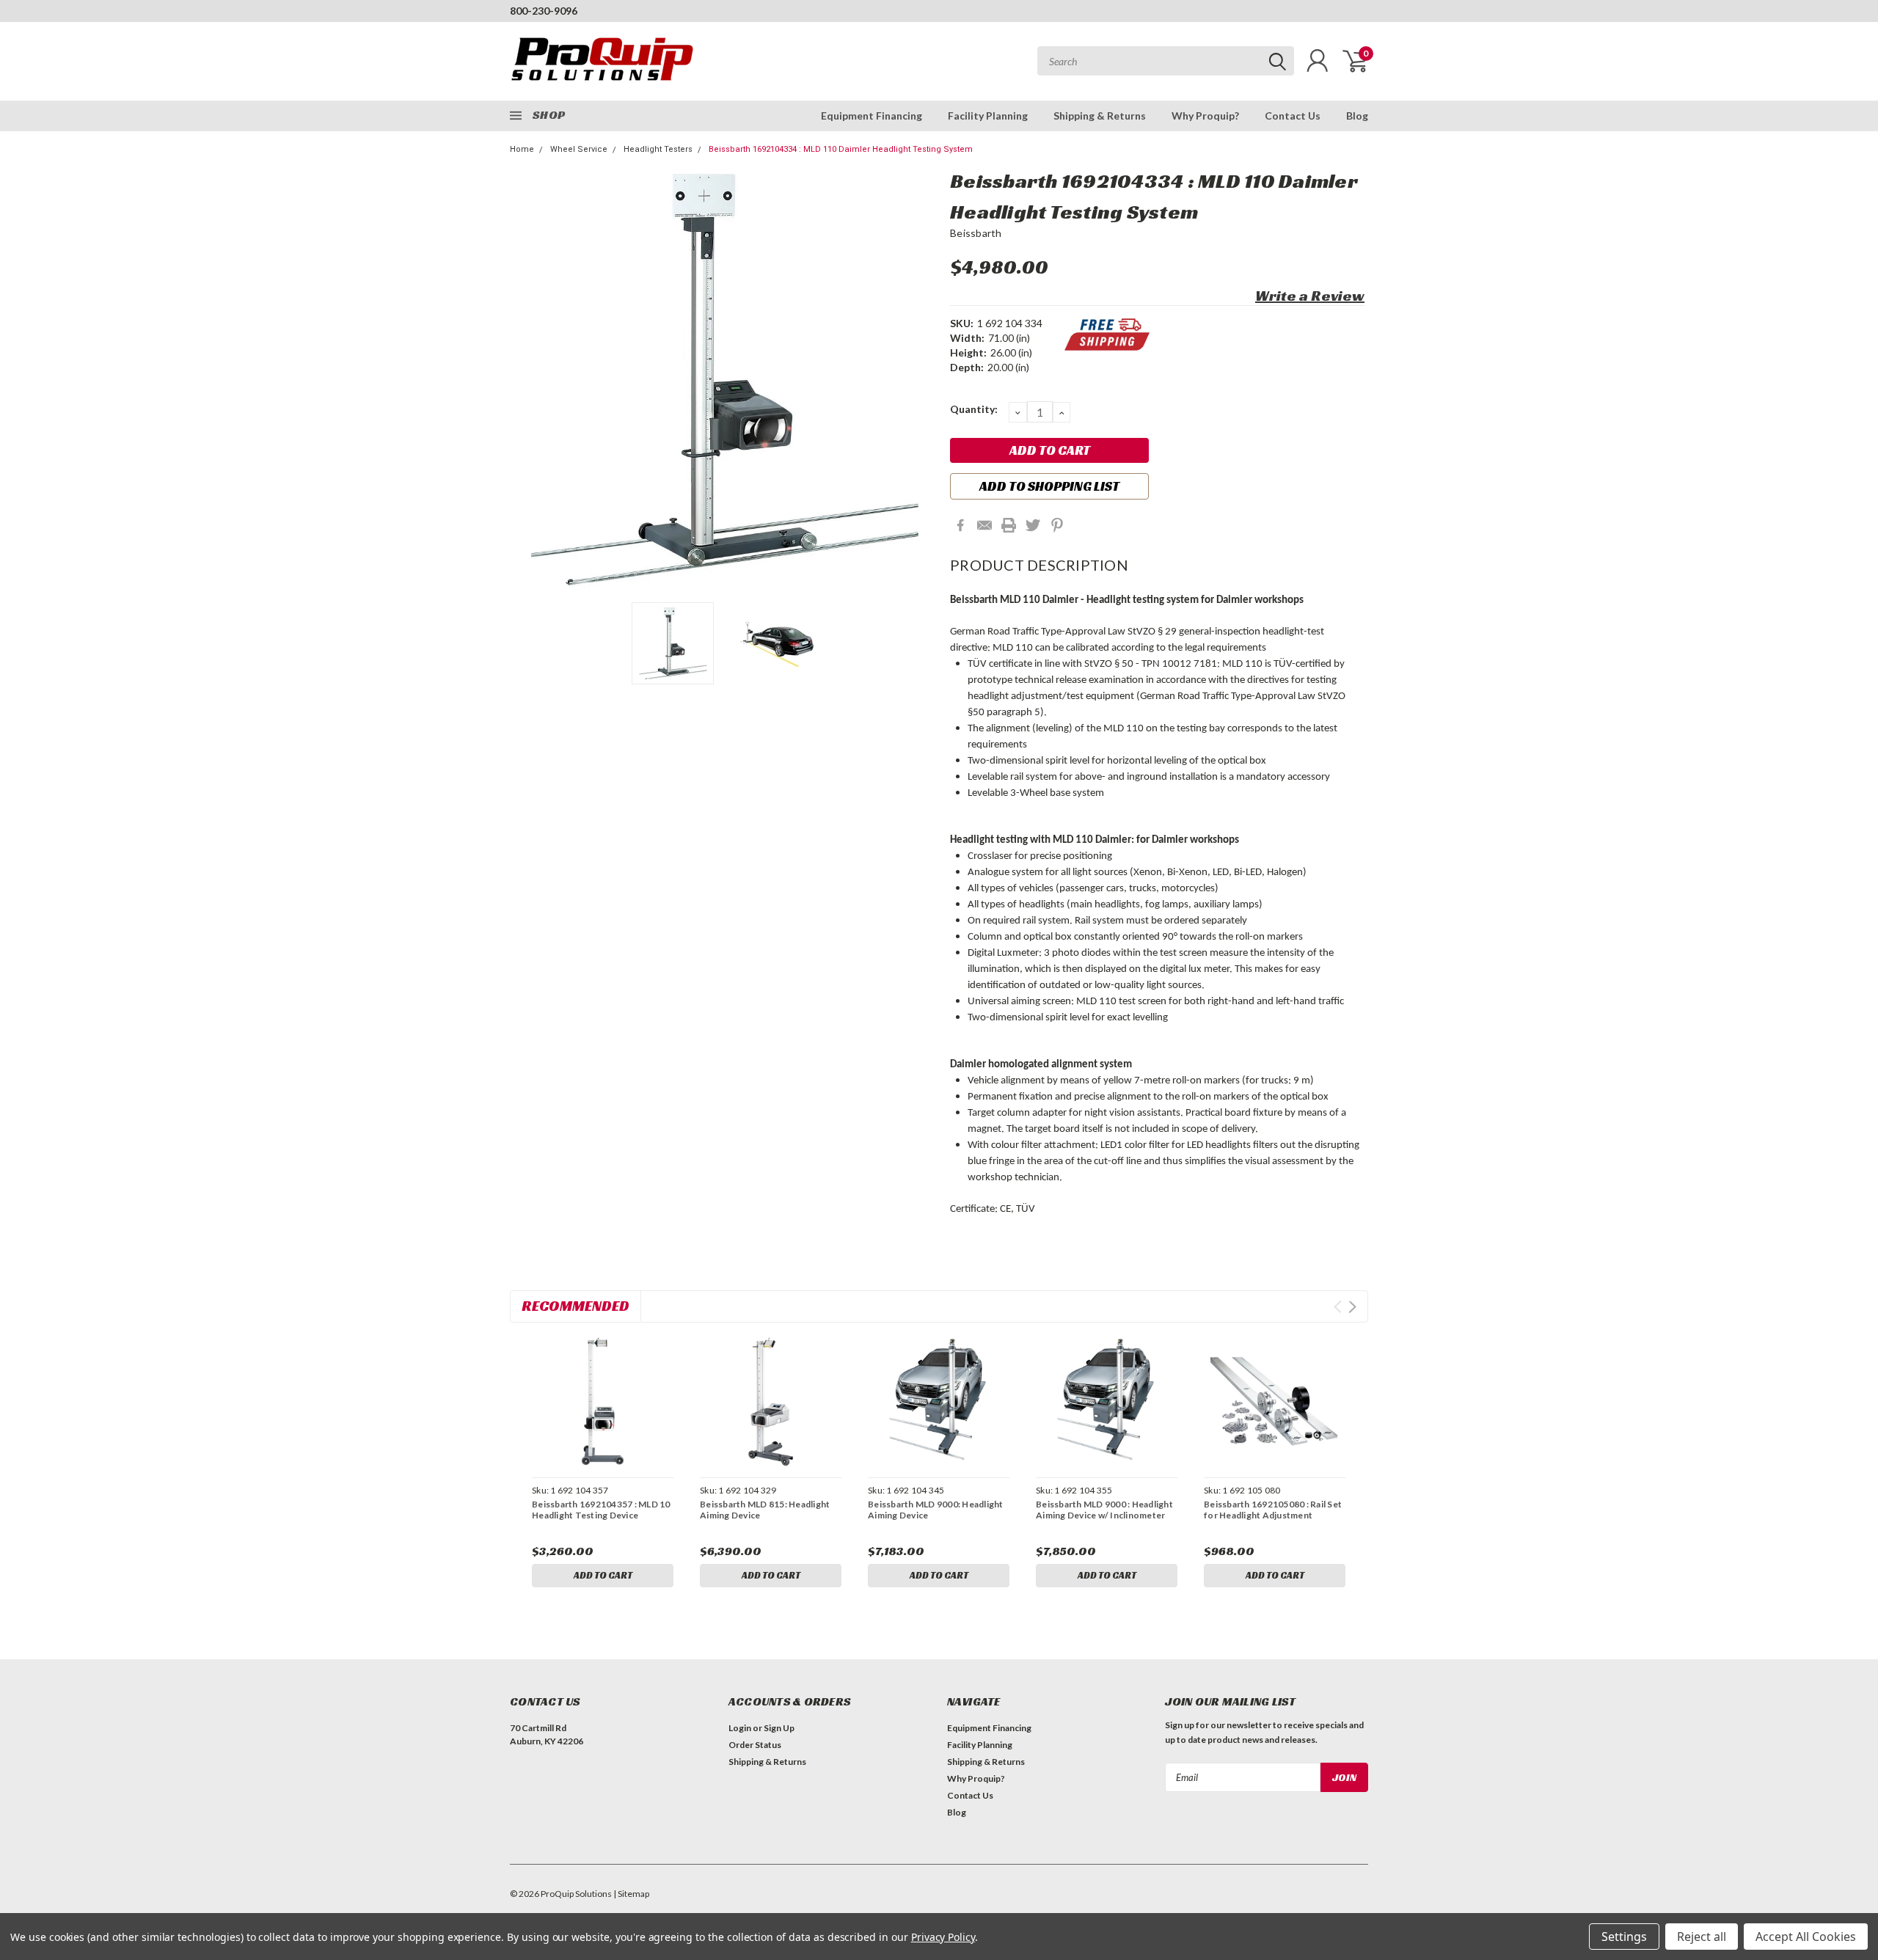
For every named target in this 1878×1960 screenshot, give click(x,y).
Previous (528, 380)
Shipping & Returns (1100, 116)
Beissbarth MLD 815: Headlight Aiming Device (765, 1510)
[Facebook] (960, 525)
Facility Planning (988, 116)
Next (921, 380)
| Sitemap (631, 1894)
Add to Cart (603, 1575)
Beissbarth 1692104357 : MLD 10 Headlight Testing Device (601, 1510)
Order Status (755, 1745)
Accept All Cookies (1806, 1937)
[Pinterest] (1057, 525)
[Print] (1009, 525)
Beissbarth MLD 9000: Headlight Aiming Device (936, 1510)
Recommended (576, 1306)
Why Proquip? (1205, 116)
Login (740, 1728)
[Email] (984, 525)
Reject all (1702, 1937)
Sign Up (779, 1728)
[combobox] (1166, 61)
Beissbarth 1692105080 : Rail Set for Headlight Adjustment (1273, 1510)
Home (522, 149)
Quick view (602, 1402)
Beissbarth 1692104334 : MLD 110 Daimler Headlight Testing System (841, 149)
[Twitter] (1033, 525)
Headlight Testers (658, 149)
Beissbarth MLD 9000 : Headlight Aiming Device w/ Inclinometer (1104, 1510)
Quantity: (974, 409)
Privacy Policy (943, 1937)
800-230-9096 (544, 11)
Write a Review (1310, 296)
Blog (1357, 116)
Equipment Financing (872, 116)
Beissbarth (976, 233)
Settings (1624, 1937)
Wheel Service (579, 149)
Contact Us (1293, 116)
